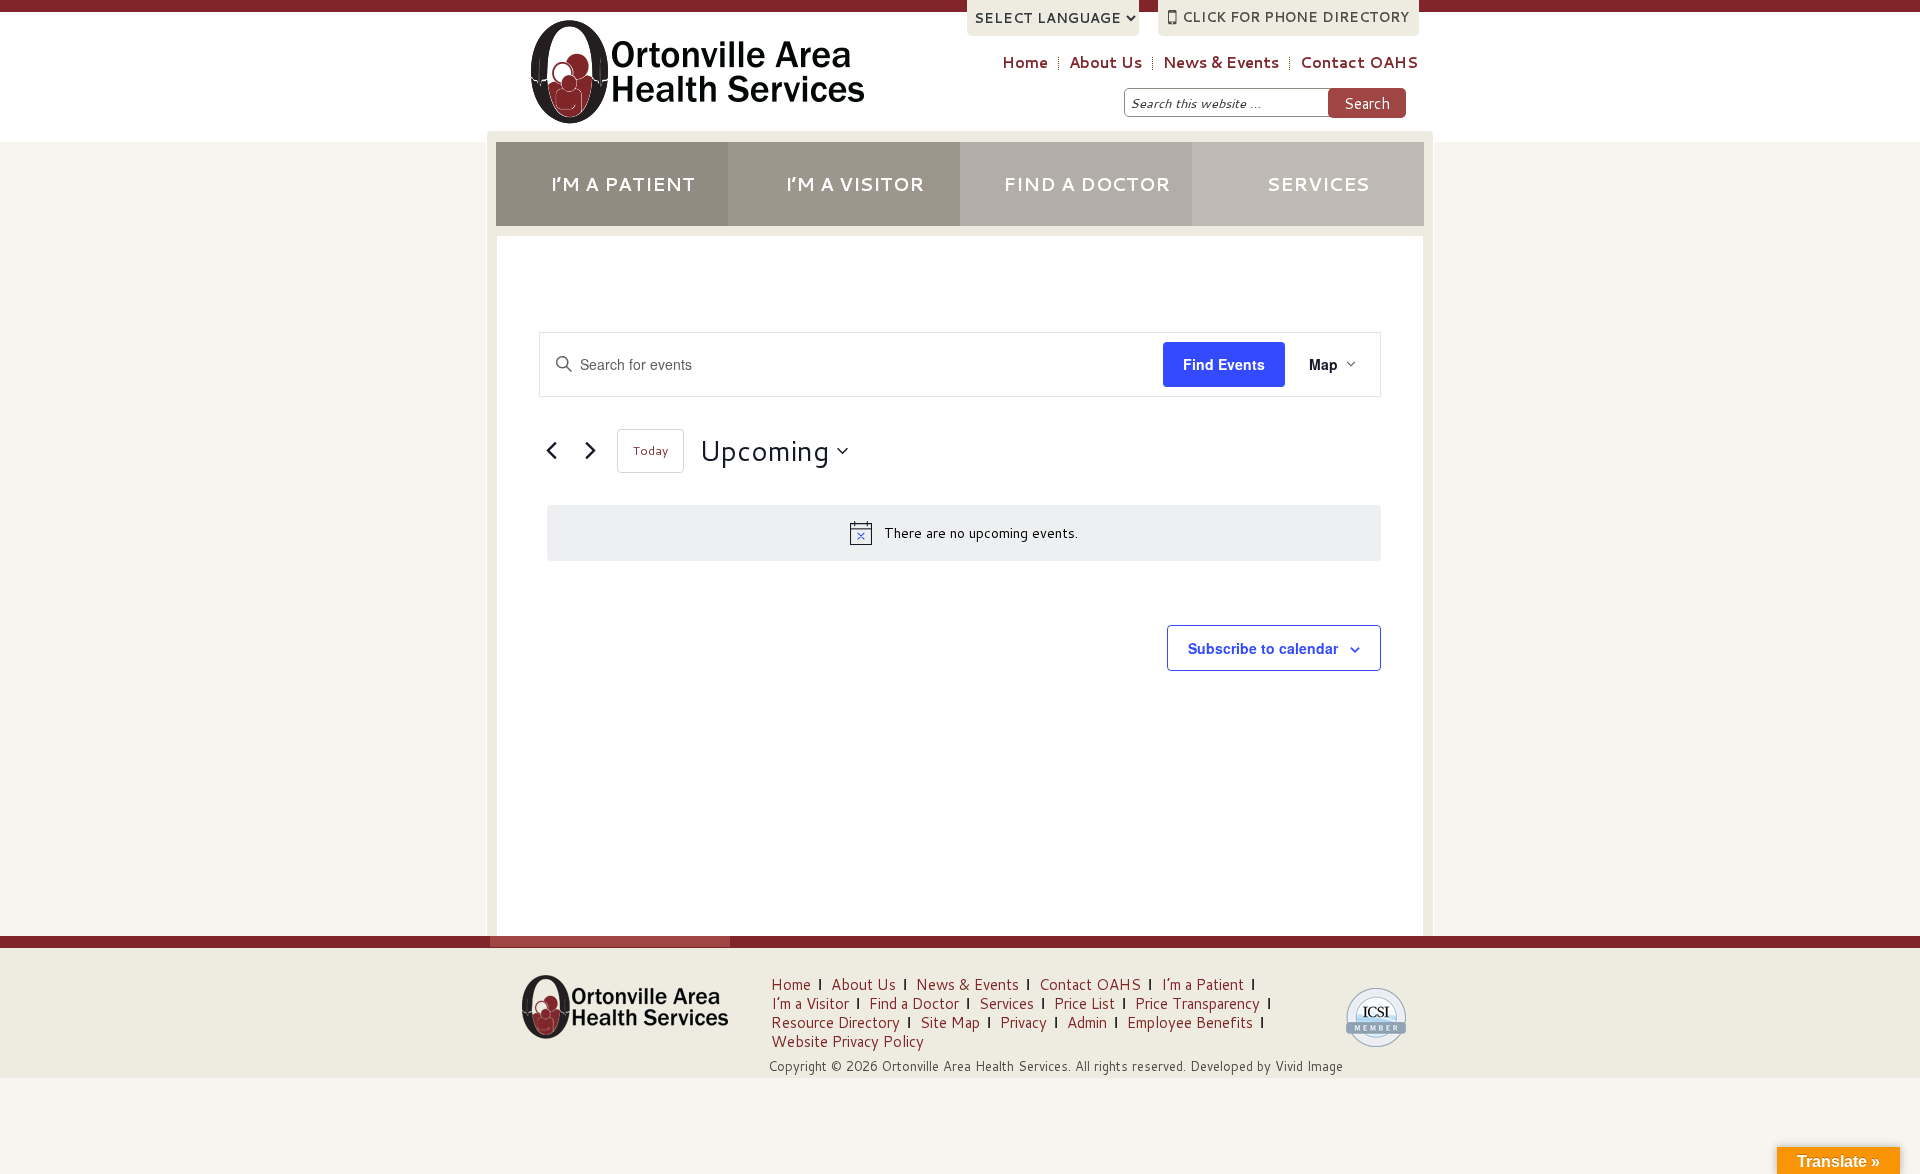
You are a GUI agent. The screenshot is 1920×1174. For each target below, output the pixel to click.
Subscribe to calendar (1263, 648)
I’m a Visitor (854, 184)
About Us (863, 984)
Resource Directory (835, 1022)
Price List (1084, 1003)
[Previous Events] (551, 451)
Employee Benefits (1190, 1022)
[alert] (964, 533)
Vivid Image (1309, 1066)
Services (1318, 184)
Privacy (1023, 1022)
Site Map (950, 1022)
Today (650, 450)
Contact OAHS (1090, 984)
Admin (1087, 1022)
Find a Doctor (1086, 184)
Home (791, 984)
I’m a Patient (622, 184)
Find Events (1224, 364)
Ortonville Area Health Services (727, 90)
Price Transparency (1197, 1003)
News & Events (967, 984)
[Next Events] (590, 451)
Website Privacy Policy (847, 1041)
